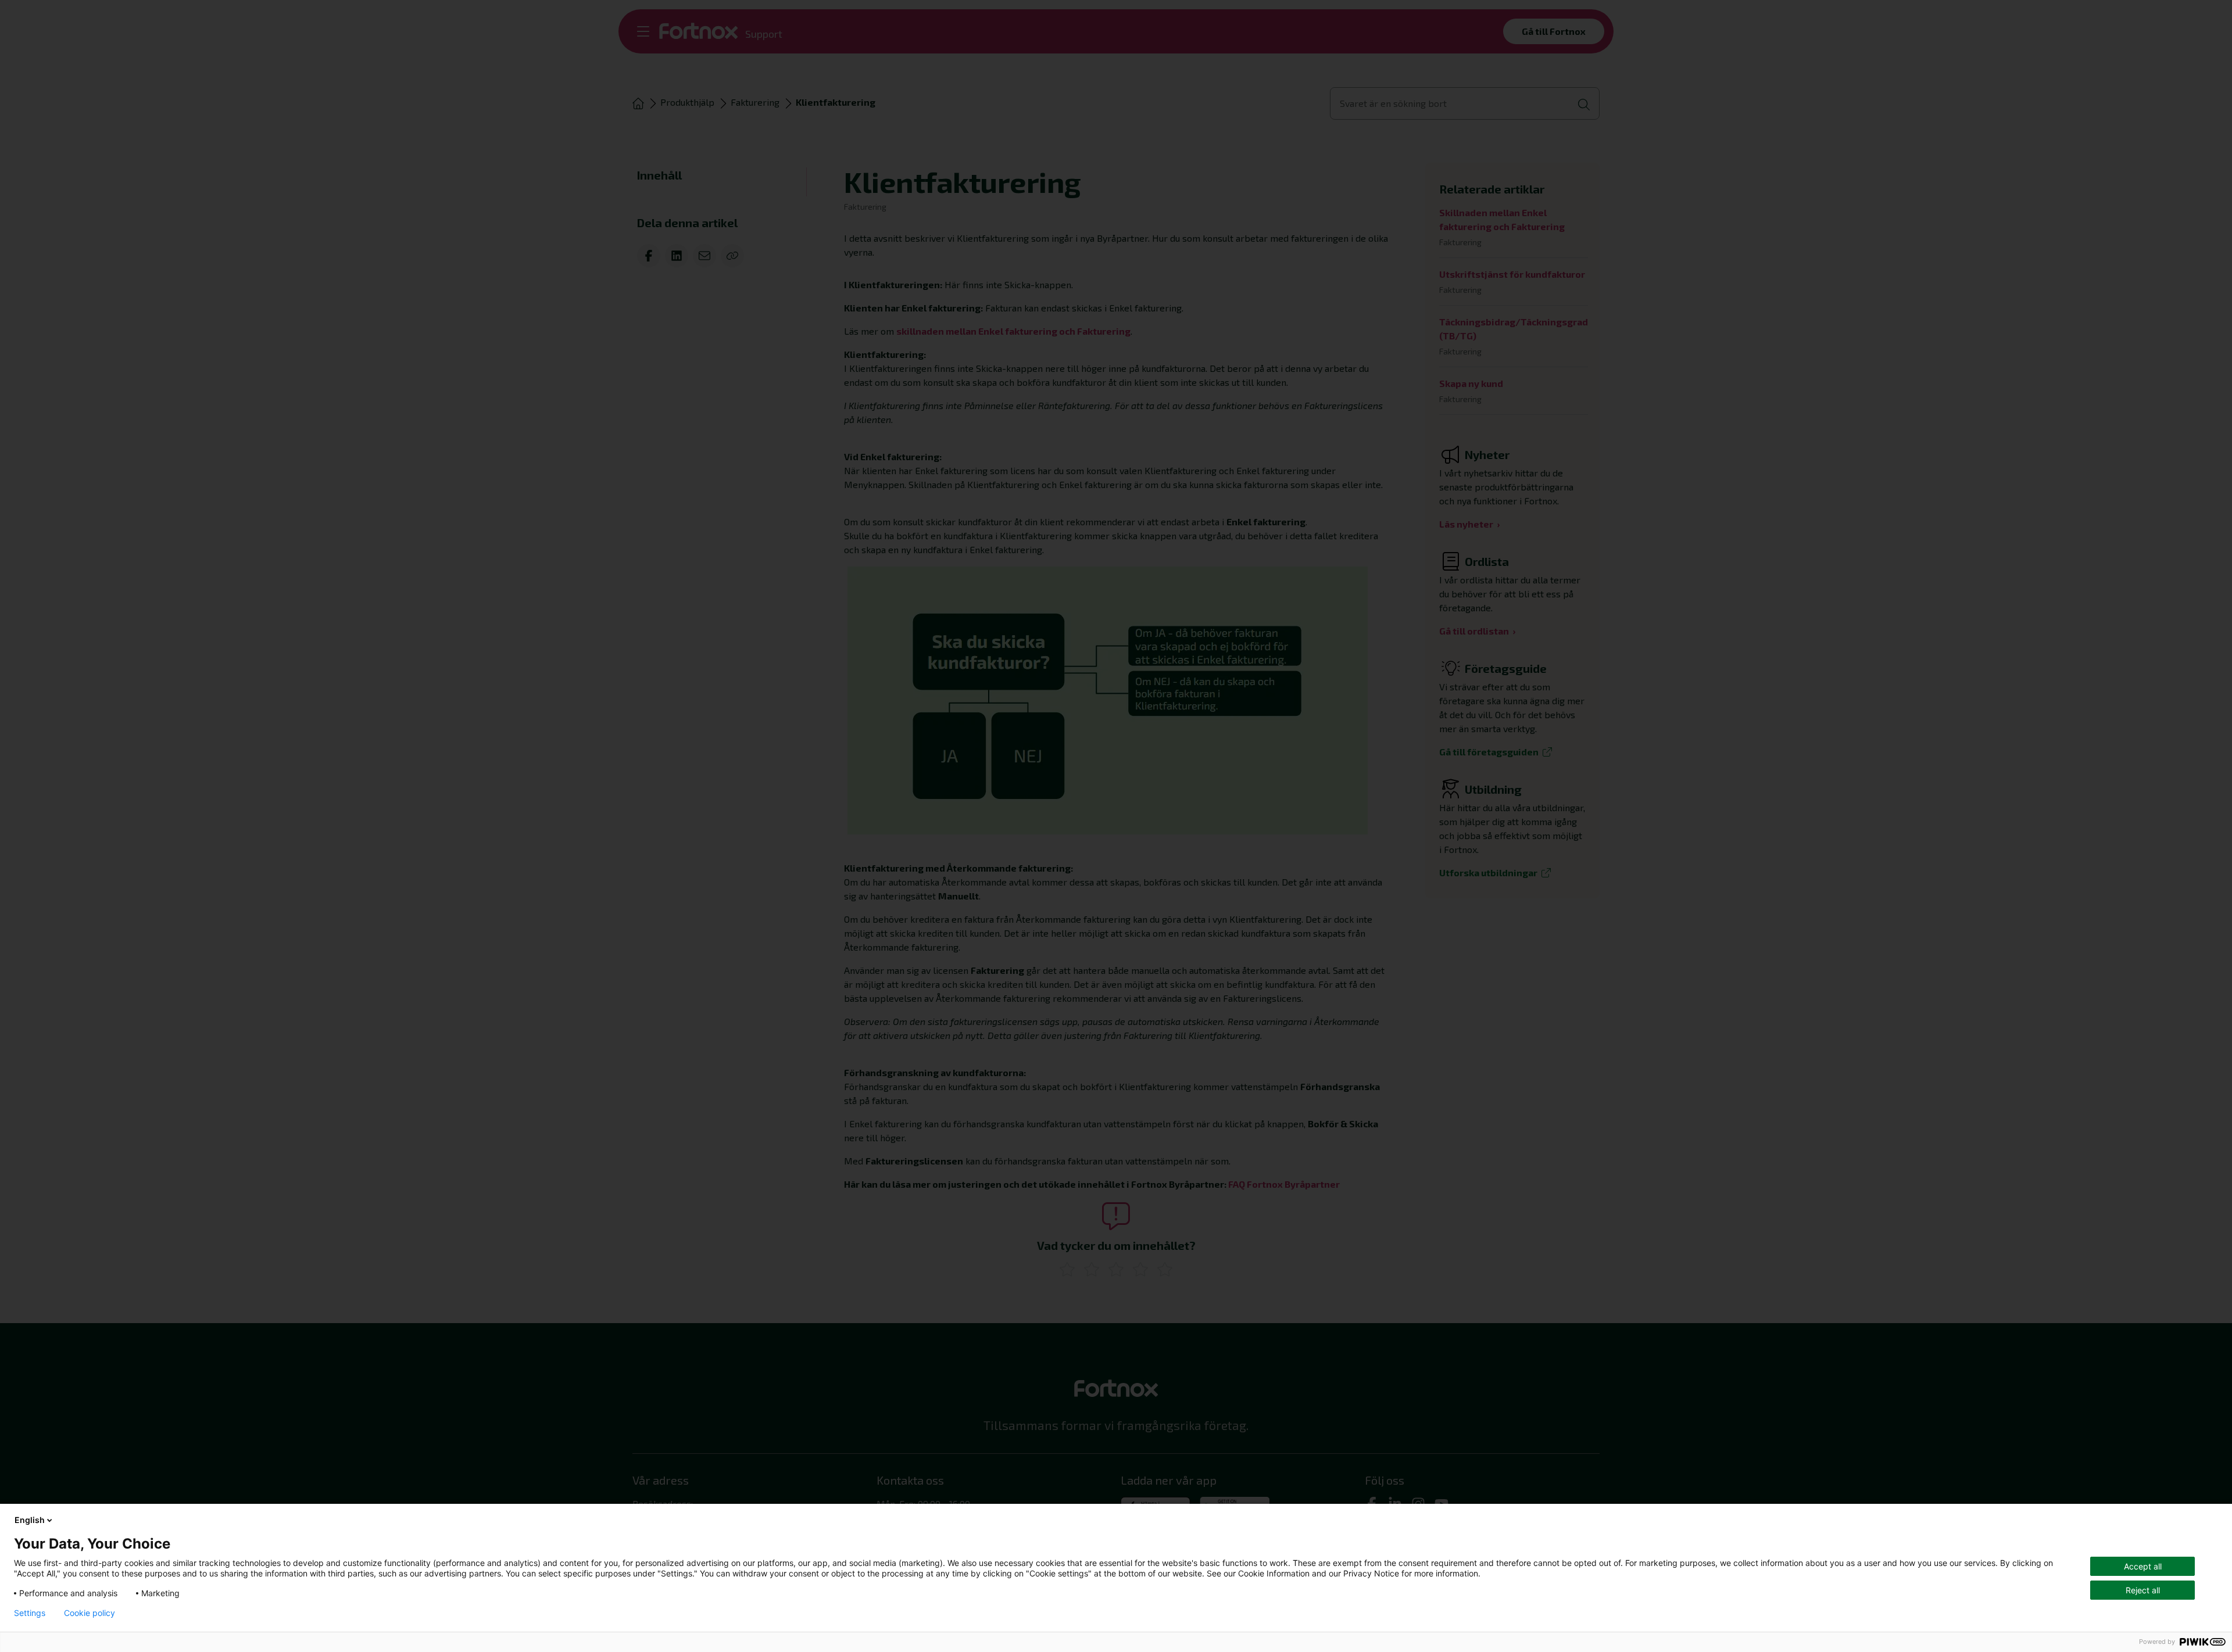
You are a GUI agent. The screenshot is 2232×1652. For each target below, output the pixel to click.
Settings (30, 1613)
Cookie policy (90, 1613)
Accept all (2143, 1566)
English (30, 1520)
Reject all (2143, 1590)
